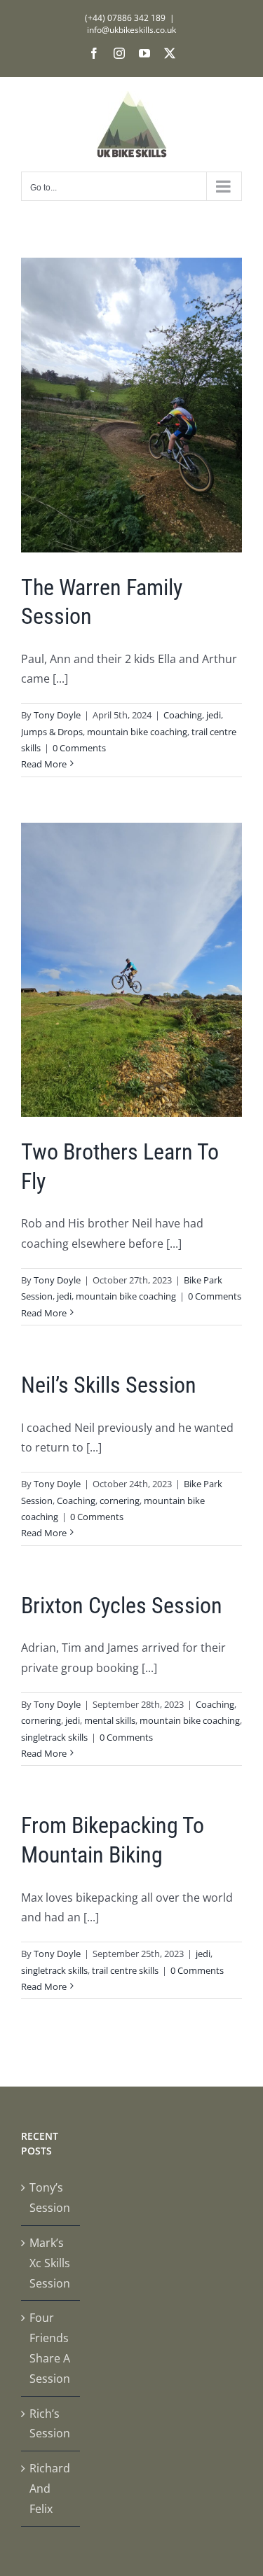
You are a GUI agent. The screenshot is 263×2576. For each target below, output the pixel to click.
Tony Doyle (57, 715)
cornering (120, 1501)
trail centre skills (125, 1970)
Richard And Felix (50, 2488)
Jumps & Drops (52, 732)
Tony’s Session (50, 2198)
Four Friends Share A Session (50, 2348)
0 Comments (79, 748)
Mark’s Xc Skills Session (50, 2263)
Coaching (183, 715)
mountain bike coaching (137, 732)
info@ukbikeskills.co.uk (131, 30)
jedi (214, 715)
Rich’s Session (50, 2424)
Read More (44, 764)
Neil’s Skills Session (109, 1385)
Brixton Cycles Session (122, 1606)
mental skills (110, 1720)
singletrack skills (54, 1737)
